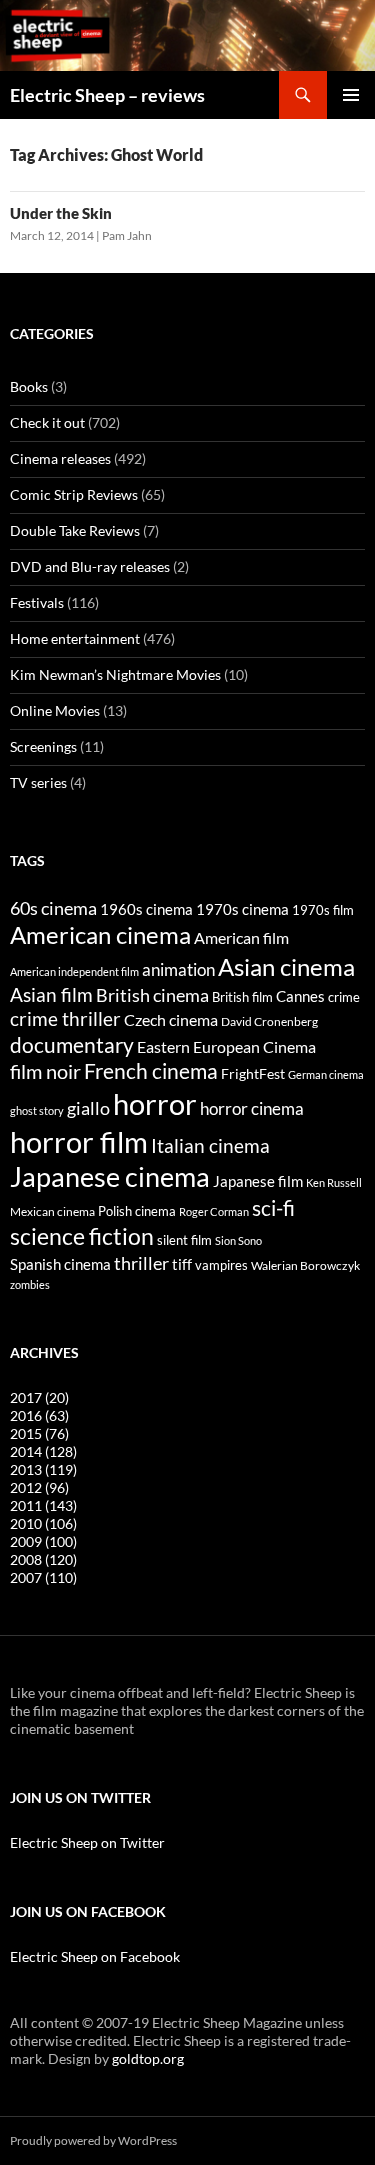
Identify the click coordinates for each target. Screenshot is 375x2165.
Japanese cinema (110, 1176)
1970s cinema (242, 909)
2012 (39, 1487)
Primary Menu (351, 95)
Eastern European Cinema (226, 1047)
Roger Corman (214, 1211)
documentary (72, 1045)
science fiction (82, 1236)
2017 (39, 1397)
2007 (43, 1577)
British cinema (152, 995)
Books (29, 386)
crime (344, 997)
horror (155, 1103)
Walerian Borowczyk (305, 1265)
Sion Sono (238, 1240)
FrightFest (253, 1073)
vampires (221, 1265)
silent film (184, 1240)
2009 (43, 1541)
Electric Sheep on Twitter (87, 1842)
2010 (43, 1523)
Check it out (47, 422)
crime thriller (65, 1018)
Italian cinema (210, 1145)
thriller (141, 1263)
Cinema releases (60, 458)
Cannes (300, 996)
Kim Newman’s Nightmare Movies (115, 674)
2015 (39, 1433)
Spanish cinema (60, 1264)
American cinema (100, 935)
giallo (88, 1108)
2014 (43, 1451)
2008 (43, 1559)
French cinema (151, 1070)
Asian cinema (286, 966)
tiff (182, 1264)
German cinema (326, 1074)
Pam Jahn (127, 235)
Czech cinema (171, 1020)
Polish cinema (137, 1211)
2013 (43, 1469)
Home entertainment (75, 638)
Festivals (37, 602)
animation (178, 969)
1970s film (323, 910)
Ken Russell (334, 1182)
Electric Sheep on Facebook (95, 1956)
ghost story (37, 1110)
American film (241, 937)
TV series (38, 782)
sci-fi (273, 1207)
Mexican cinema (52, 1211)
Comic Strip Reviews (74, 494)
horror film (79, 1141)
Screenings (43, 746)
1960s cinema (146, 909)
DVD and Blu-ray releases (90, 566)
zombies (30, 1284)
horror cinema (252, 1109)
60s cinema (53, 908)
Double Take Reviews (75, 530)
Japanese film (258, 1181)
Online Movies (55, 710)
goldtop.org (148, 2058)
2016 (39, 1415)
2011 (43, 1505)
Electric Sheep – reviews (107, 95)
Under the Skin (61, 213)
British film (242, 997)
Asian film (51, 994)
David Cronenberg (269, 1021)
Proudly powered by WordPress (93, 2140)
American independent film (74, 971)
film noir (45, 1071)
